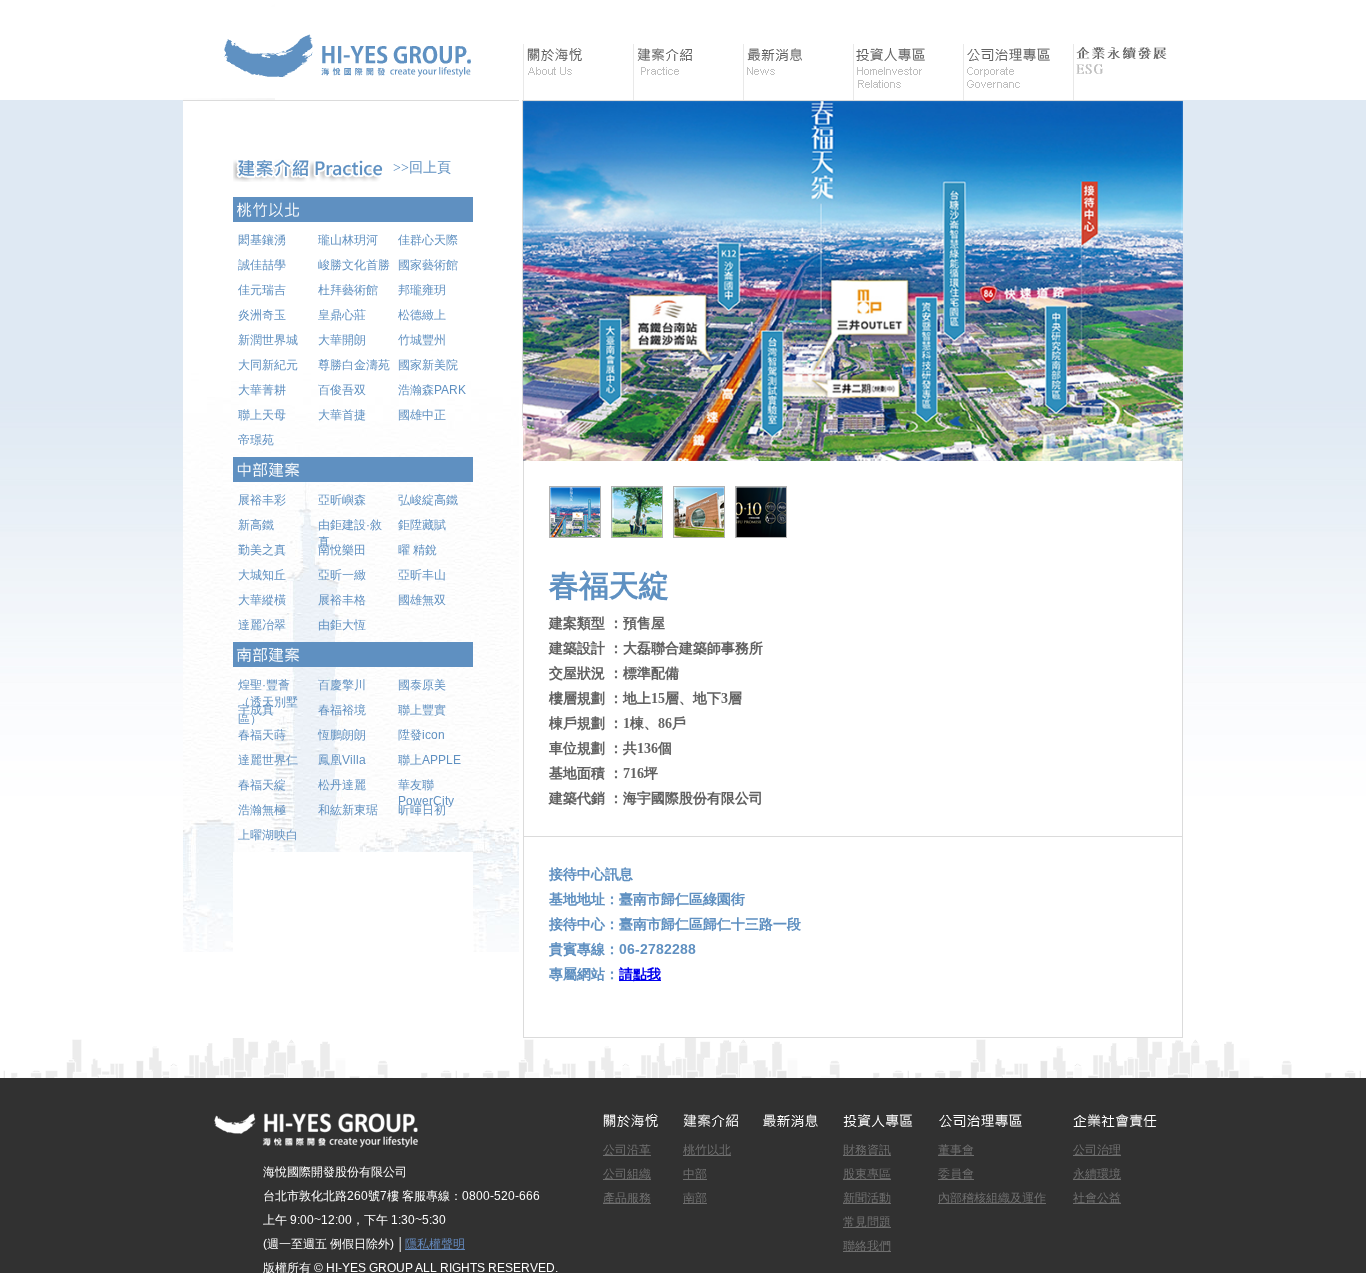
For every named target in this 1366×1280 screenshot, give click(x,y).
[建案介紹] (688, 72)
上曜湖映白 (268, 835)
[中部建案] (353, 469)
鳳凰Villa (342, 760)
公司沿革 (627, 1150)
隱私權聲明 (435, 1244)
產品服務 (627, 1198)
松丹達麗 (342, 785)
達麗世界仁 (268, 760)
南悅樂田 (342, 550)
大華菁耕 (262, 390)
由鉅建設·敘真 (350, 530)
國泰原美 (422, 685)
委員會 (956, 1174)
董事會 (956, 1150)
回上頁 (430, 167)
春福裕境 (342, 710)
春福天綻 (262, 785)
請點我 (640, 974)
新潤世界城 (268, 340)
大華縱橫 (262, 600)
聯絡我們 (867, 1246)
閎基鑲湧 (262, 240)
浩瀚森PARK (432, 390)
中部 (695, 1174)
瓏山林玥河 (348, 240)
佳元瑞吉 (262, 290)
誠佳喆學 (262, 265)
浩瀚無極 (262, 810)
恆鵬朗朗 (342, 735)
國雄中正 (422, 415)
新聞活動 (867, 1198)
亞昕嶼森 (342, 500)
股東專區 (867, 1174)
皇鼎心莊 (342, 315)
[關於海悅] (578, 72)
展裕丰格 (342, 600)
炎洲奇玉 (262, 315)
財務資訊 (867, 1150)
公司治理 (1097, 1150)
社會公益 (1097, 1198)
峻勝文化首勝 (354, 265)
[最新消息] (798, 72)
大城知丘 (262, 575)
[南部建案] (353, 654)
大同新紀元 (268, 365)
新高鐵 (256, 525)
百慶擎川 (342, 685)
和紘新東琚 (348, 810)
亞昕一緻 (342, 575)
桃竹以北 (707, 1150)
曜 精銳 (417, 550)
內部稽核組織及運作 (992, 1198)
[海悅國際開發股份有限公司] (353, 89)
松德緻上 (422, 315)
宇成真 (256, 710)
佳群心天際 (428, 240)
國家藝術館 (428, 265)
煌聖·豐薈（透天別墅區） (268, 690)
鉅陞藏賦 (422, 525)
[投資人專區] (908, 72)
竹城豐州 (422, 340)
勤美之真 (262, 550)
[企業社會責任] (1128, 72)
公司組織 (627, 1174)
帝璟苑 (256, 440)
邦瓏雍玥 (422, 290)
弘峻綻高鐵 (428, 500)
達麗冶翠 (262, 625)
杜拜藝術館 (348, 290)
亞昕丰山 (422, 575)
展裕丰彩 (262, 500)
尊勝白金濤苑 (354, 365)
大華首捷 (342, 415)
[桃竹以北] (353, 209)
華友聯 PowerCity (426, 790)
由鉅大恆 (342, 625)
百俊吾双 (342, 390)
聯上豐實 (422, 710)
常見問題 (867, 1222)
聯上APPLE (429, 760)
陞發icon (421, 735)
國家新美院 (428, 365)
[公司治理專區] (1018, 72)
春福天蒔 (262, 735)
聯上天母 (262, 415)
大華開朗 (342, 340)
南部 (695, 1198)
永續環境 (1097, 1174)
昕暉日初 (422, 810)
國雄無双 (422, 600)
